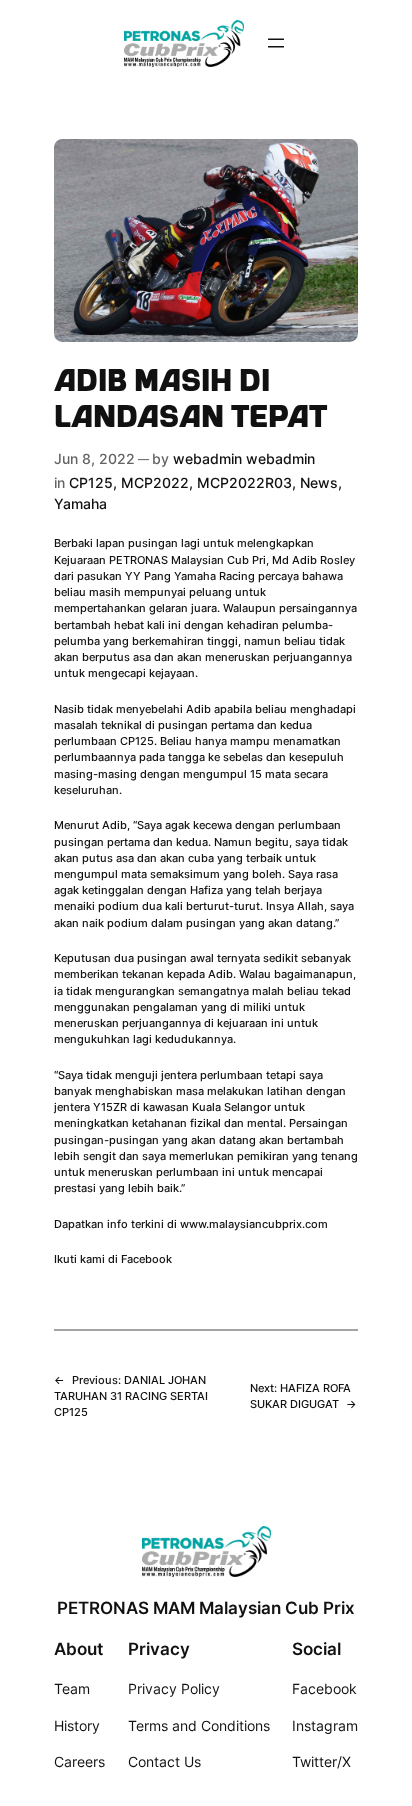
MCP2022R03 (244, 482)
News (319, 482)
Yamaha (80, 503)
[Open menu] (276, 43)
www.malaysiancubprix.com (254, 1224)
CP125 (91, 482)
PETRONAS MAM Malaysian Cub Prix (206, 1608)
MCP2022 (155, 482)
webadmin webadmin (244, 458)
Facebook (146, 1259)
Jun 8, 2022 (94, 458)
